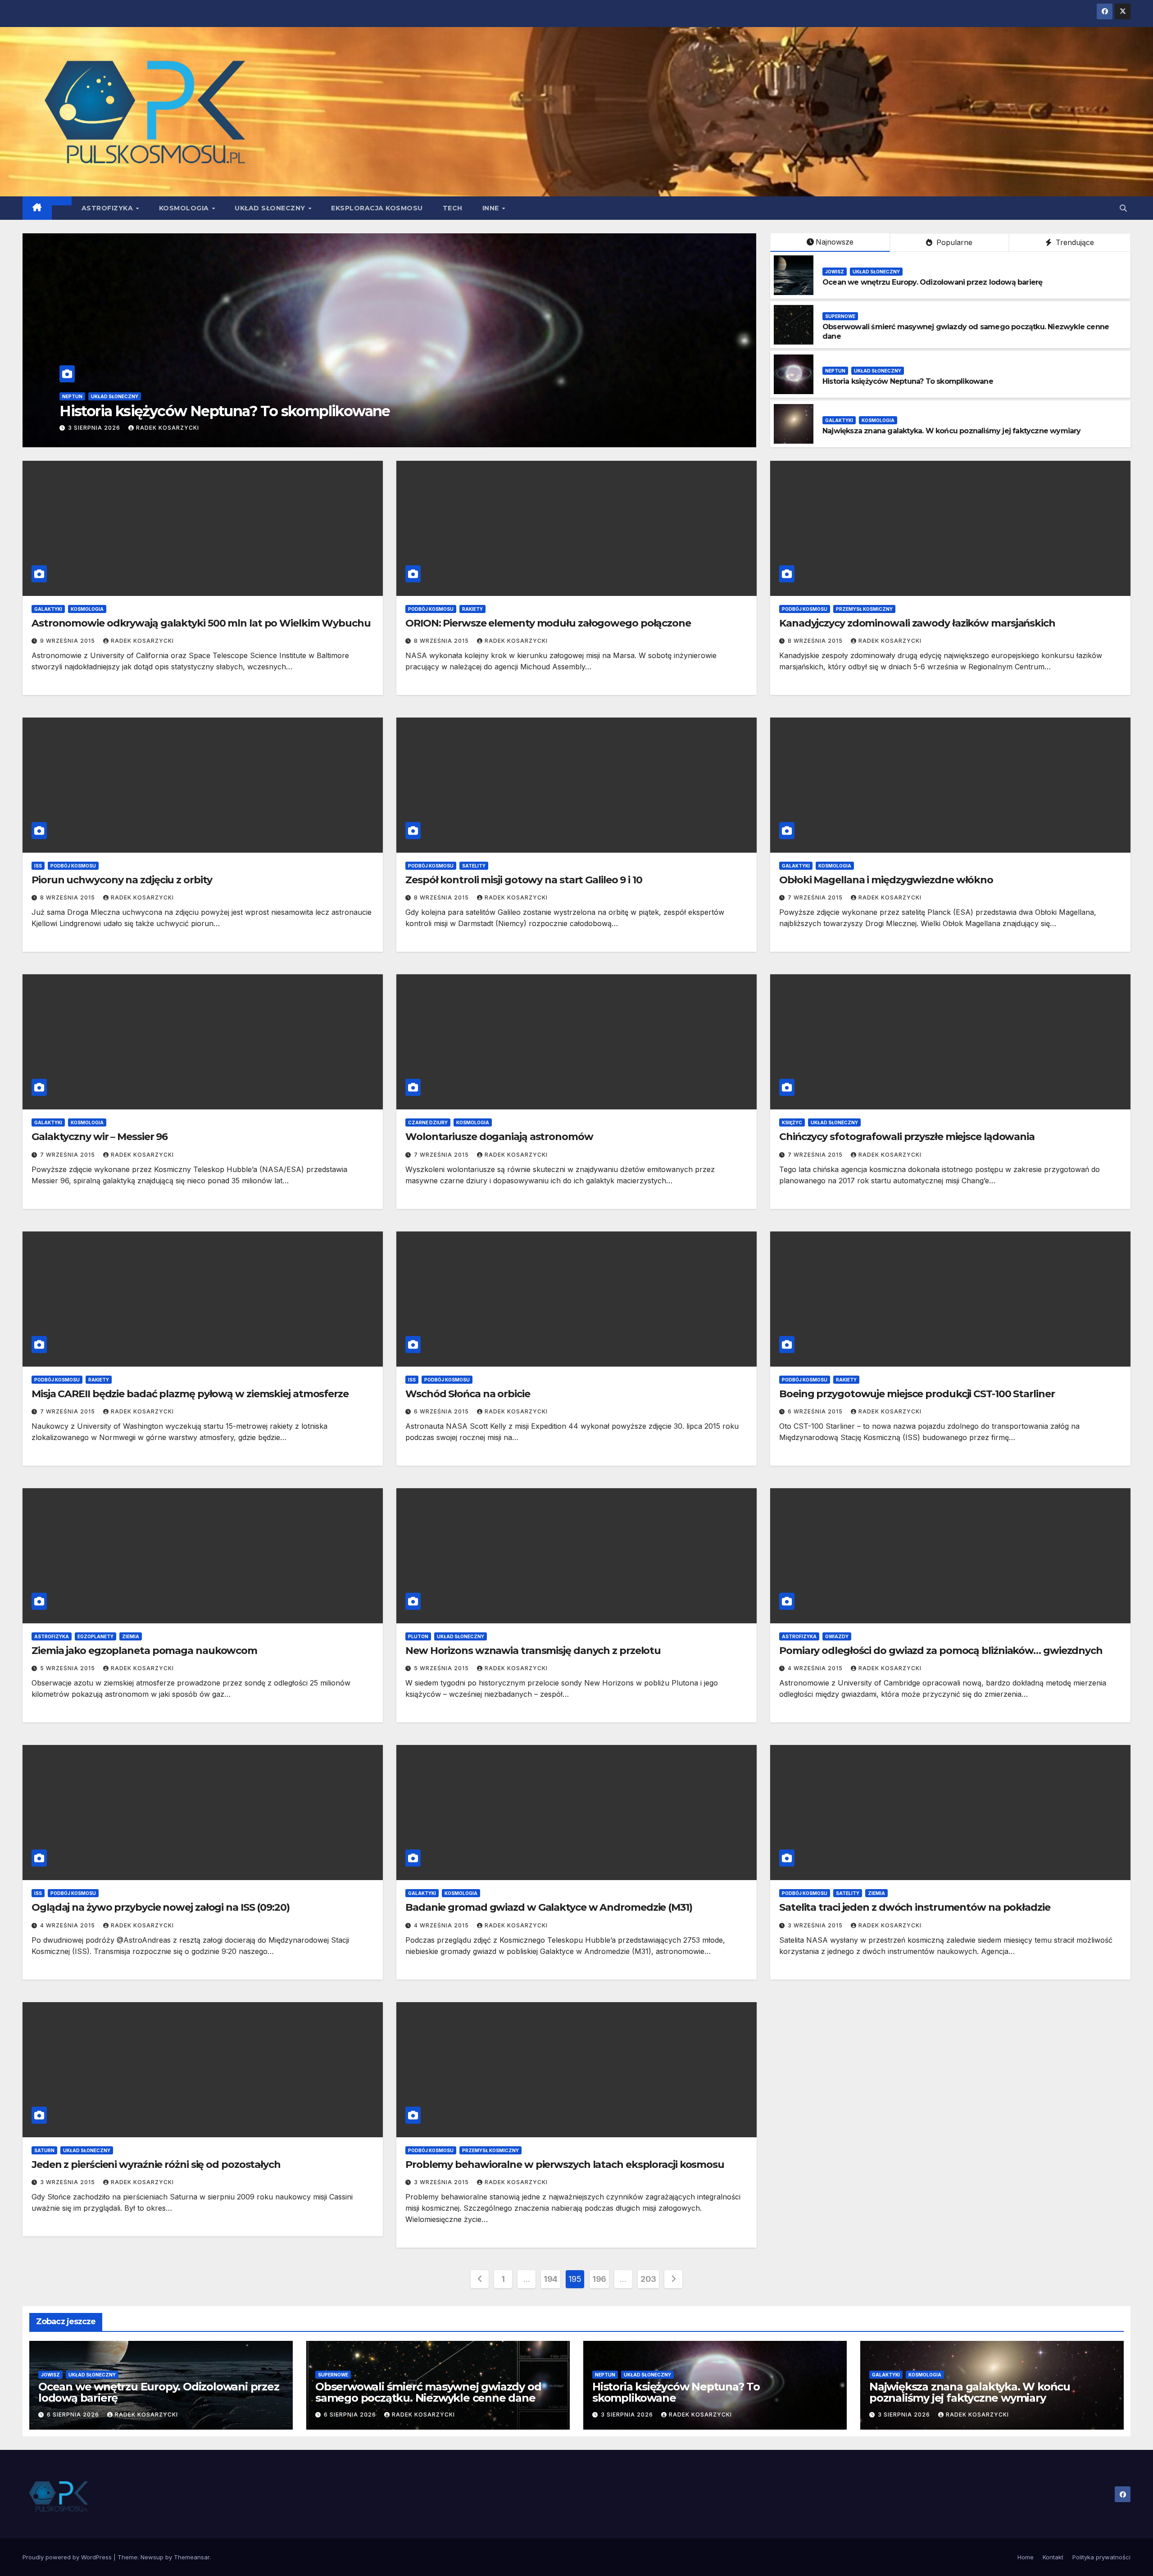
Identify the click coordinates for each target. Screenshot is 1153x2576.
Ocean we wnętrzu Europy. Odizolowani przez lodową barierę (932, 282)
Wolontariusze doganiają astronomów (499, 1137)
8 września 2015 (442, 641)
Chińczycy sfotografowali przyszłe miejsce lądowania (907, 1137)
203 (648, 2279)
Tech (453, 208)
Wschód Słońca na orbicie (468, 1394)
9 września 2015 (68, 641)
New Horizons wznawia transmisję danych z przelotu (533, 1651)
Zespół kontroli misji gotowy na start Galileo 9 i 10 (524, 880)
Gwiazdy (837, 1636)
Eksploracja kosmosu (377, 208)
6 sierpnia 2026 (74, 2415)
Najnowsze (835, 242)
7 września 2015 (816, 897)
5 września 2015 (68, 1668)
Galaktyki (839, 420)
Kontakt (1053, 2557)
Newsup (152, 2557)
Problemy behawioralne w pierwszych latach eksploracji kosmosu (565, 2165)
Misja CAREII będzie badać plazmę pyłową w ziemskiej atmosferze (190, 1394)
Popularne (953, 242)
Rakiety (472, 609)
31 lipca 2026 (101, 428)
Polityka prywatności (1101, 2557)
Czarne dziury (428, 1122)
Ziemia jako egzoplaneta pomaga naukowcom (144, 1651)
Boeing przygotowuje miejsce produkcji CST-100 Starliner (917, 1394)
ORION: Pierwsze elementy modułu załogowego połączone (548, 623)
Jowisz (835, 272)
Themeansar (192, 2557)
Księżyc (792, 1122)
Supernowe (840, 316)
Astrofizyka (108, 208)
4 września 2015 (816, 1668)
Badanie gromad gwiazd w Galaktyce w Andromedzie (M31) (549, 1907)
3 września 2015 (816, 1925)
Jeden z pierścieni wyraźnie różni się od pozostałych (156, 2165)
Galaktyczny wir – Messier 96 (100, 1137)
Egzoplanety (95, 1636)
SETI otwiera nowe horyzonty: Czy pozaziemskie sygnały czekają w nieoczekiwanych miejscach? (398, 411)
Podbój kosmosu (431, 609)
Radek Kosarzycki (170, 428)
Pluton (418, 1636)
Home (1026, 2557)
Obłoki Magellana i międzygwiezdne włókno (886, 880)
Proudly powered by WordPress (68, 2557)
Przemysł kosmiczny (864, 609)
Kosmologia (185, 208)
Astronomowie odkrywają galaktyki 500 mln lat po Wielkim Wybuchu (201, 623)
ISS (38, 866)
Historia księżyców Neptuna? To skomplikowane (908, 381)
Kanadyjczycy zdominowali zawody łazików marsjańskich (917, 623)
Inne (492, 208)
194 (551, 2279)
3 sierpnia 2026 (628, 2415)
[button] (1123, 208)
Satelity (474, 866)
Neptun (835, 371)
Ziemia (131, 1636)
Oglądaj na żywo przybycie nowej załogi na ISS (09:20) (161, 1907)
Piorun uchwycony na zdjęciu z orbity (122, 880)
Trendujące (1074, 242)
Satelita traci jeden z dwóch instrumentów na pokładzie (915, 1907)
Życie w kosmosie (94, 396)
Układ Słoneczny (271, 208)
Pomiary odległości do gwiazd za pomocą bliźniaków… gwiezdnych (941, 1651)
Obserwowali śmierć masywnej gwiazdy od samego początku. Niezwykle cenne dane (428, 2392)
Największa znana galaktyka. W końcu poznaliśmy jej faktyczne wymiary (952, 431)
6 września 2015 (442, 1411)
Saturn (44, 2150)
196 (599, 2279)
